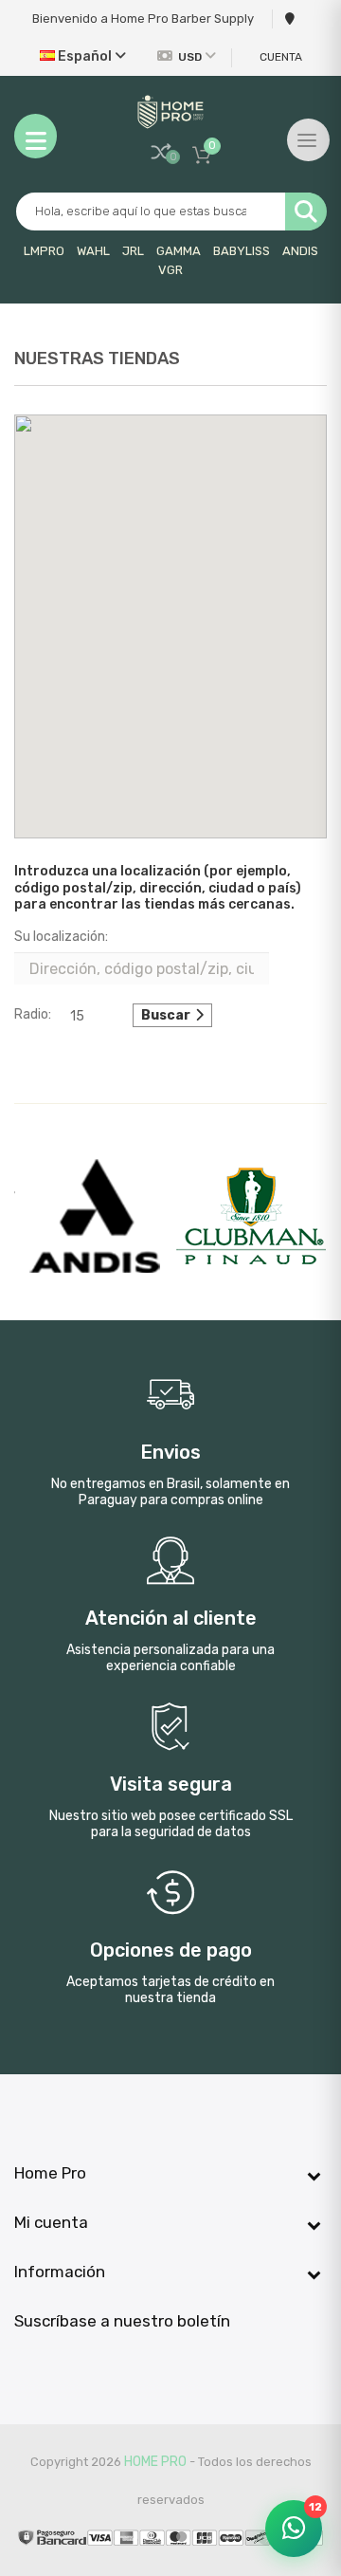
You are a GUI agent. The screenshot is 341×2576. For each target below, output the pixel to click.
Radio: (33, 1014)
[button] (170, 616)
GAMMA (179, 251)
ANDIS (300, 251)
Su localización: (61, 937)
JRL (133, 251)
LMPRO (44, 251)
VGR (170, 270)
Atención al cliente (171, 1619)
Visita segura (171, 1785)
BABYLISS (242, 251)
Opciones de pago (171, 1951)
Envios (170, 1453)
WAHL (93, 251)
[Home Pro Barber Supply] (170, 112)
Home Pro (155, 2462)
